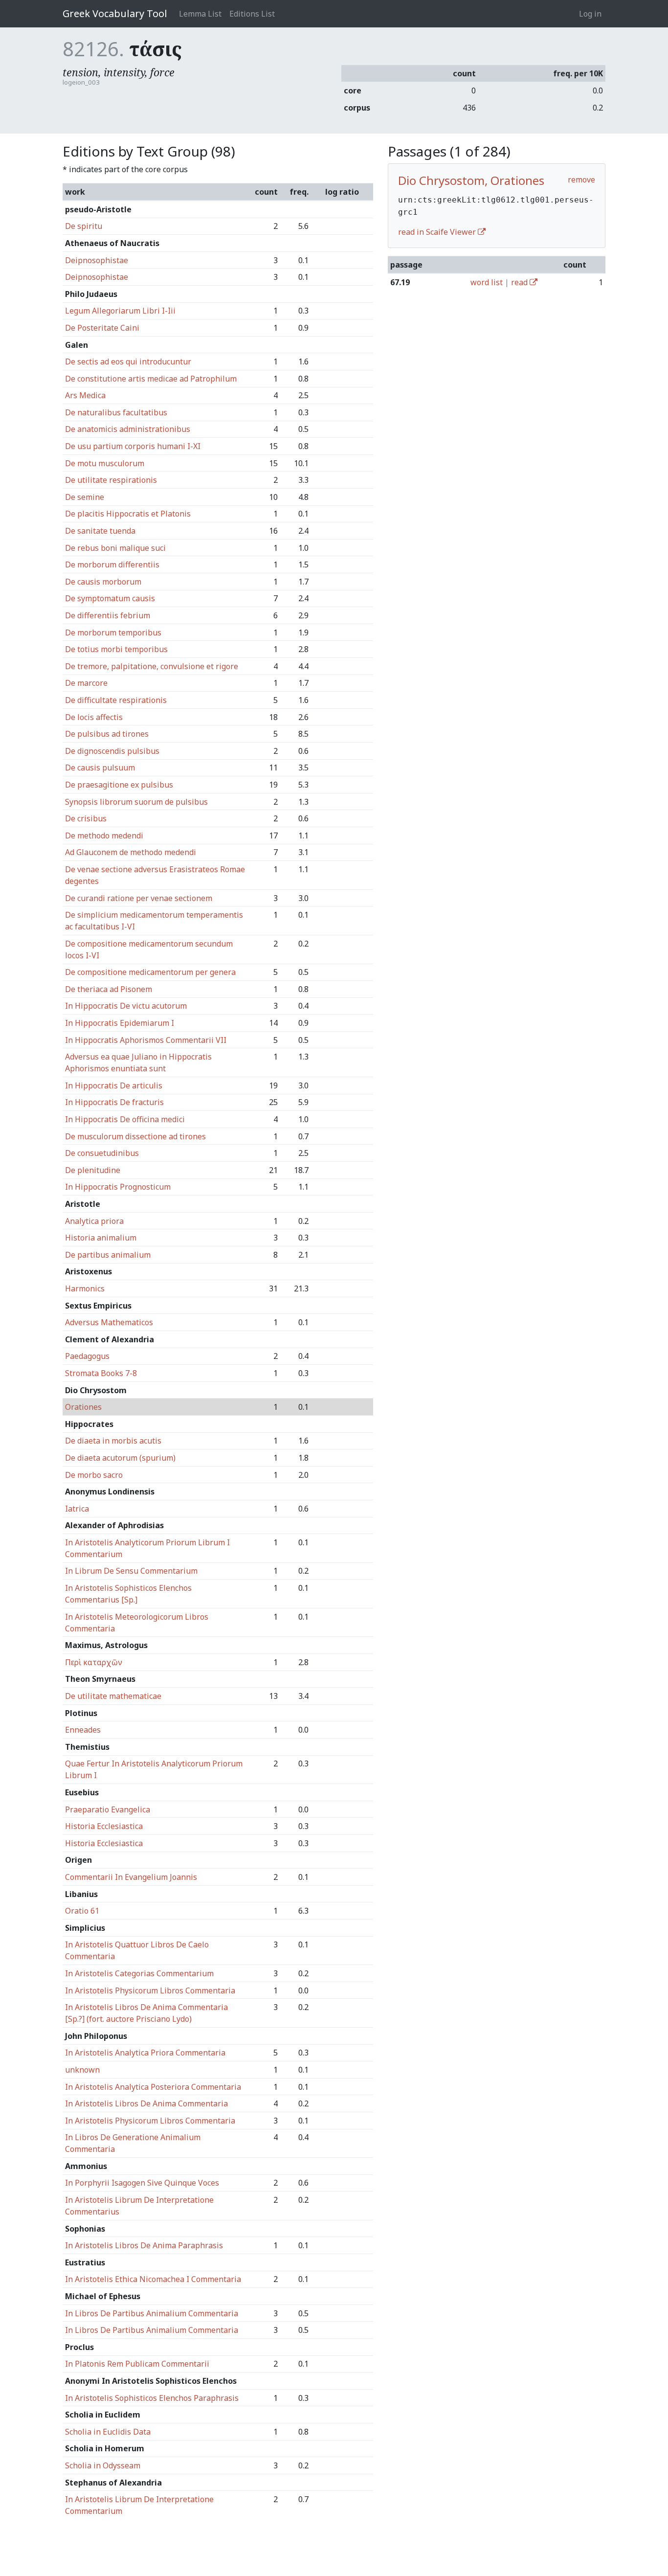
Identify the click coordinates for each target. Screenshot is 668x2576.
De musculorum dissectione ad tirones (135, 1136)
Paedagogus (87, 1356)
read (520, 282)
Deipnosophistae (97, 260)
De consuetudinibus (102, 1153)
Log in (590, 14)
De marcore (86, 683)
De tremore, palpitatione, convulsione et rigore (152, 666)
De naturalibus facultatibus (116, 412)
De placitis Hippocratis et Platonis (128, 514)
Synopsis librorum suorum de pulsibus (136, 802)
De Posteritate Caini (102, 328)
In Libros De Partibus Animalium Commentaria (152, 2313)
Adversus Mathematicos (109, 1322)
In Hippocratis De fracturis (114, 1102)
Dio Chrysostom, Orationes (471, 180)
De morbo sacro (94, 1475)
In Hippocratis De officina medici (125, 1119)
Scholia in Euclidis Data (108, 2432)
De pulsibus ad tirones (107, 734)
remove (581, 180)
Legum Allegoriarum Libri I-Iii (120, 311)
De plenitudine (93, 1170)
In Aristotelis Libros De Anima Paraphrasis (144, 2245)
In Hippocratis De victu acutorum (126, 1006)
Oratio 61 (82, 1911)
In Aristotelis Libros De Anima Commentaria (146, 2103)
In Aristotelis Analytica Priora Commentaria (145, 2053)
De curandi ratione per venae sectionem (139, 898)
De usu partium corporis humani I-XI (133, 446)
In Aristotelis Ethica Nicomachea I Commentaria (153, 2279)
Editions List (252, 14)
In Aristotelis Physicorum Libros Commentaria (150, 1990)
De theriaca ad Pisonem (109, 989)
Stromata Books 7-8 (101, 1373)
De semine (85, 497)
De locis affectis (94, 717)
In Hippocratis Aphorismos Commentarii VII (146, 1040)
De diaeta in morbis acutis (113, 1441)
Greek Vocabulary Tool (115, 13)
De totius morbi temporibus (116, 649)
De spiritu (84, 226)
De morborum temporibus (113, 633)
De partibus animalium (108, 1255)
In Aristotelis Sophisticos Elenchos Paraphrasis (152, 2398)
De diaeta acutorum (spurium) (120, 1458)
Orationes (83, 1407)
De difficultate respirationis (116, 700)
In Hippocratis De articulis (114, 1085)
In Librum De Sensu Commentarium (131, 1571)
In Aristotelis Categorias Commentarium (139, 1973)
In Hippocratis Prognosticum (118, 1187)
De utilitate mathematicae (113, 1696)
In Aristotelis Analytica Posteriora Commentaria (153, 2087)
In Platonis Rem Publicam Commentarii (137, 2364)
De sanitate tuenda (100, 531)
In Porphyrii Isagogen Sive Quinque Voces (142, 2183)
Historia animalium (101, 1238)
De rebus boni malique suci (115, 548)
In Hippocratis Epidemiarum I (120, 1023)
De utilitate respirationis (111, 480)
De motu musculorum (105, 463)
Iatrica (77, 1509)
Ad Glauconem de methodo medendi (131, 852)
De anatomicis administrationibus (128, 429)
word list (487, 282)
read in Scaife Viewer (438, 232)
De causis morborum (103, 582)
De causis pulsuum (100, 768)
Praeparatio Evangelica (108, 1809)
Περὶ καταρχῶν (94, 1662)
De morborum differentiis (112, 565)
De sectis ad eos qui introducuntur (128, 362)
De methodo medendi (104, 836)
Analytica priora (94, 1221)
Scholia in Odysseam (103, 2465)
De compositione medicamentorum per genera (150, 972)
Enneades (83, 1730)
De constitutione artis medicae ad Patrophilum (151, 379)
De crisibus (86, 818)
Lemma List (200, 14)
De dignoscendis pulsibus (112, 751)
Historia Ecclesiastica (104, 1826)
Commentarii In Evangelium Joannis (131, 1877)
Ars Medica (85, 395)
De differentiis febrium (108, 615)
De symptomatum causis (110, 598)
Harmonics (85, 1288)
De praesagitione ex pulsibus (119, 785)
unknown (82, 2070)
